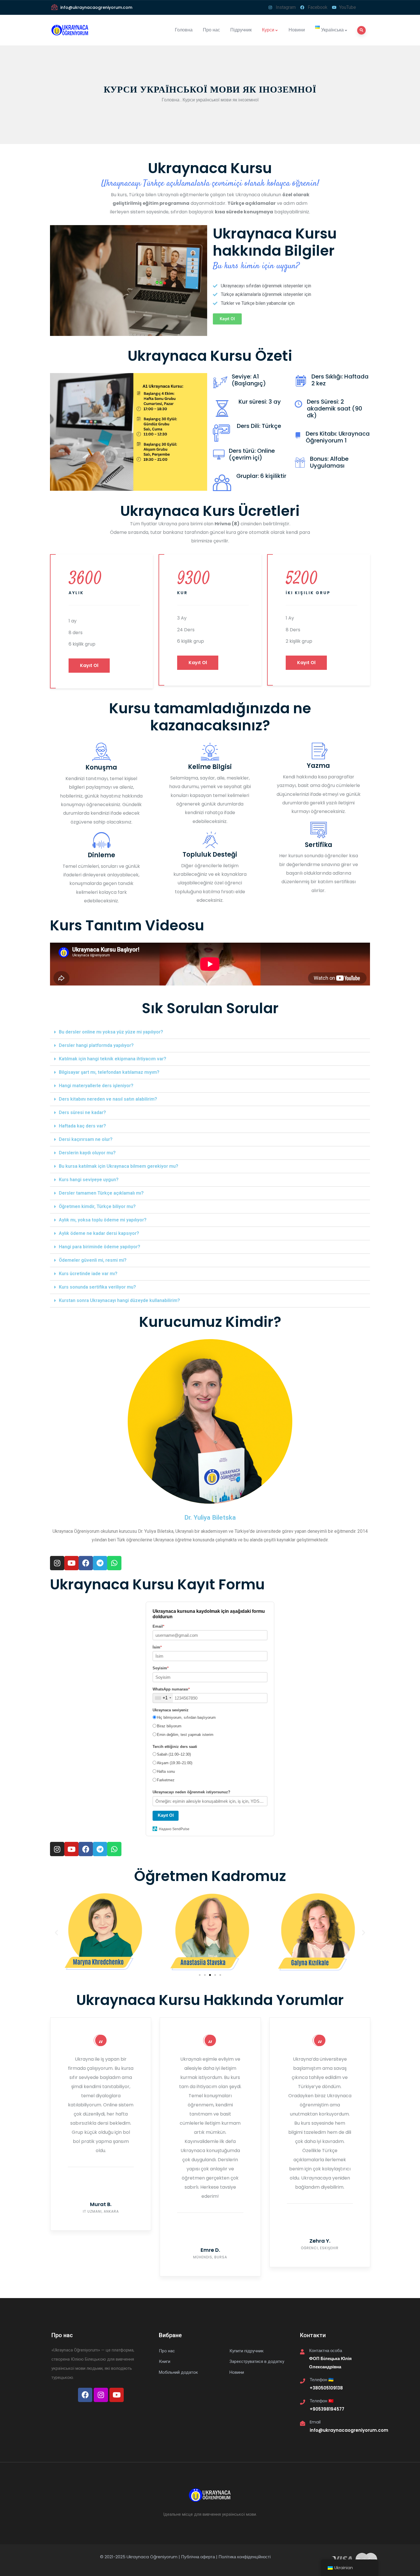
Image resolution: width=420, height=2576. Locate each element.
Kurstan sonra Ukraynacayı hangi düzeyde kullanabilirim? (119, 1300)
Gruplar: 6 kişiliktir (261, 476)
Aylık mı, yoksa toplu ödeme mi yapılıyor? (103, 1220)
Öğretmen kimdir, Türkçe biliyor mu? (97, 1206)
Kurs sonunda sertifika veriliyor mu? (97, 1287)
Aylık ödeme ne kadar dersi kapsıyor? (99, 1233)
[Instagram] (57, 1563)
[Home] (72, 30)
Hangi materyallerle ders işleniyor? (96, 1086)
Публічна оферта (198, 2557)
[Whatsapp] (114, 1563)
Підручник (241, 30)
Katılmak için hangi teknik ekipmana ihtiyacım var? (113, 1059)
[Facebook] (86, 1563)
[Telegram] (100, 1563)
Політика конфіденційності (245, 2557)
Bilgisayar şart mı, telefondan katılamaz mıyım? (109, 1072)
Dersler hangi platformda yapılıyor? (96, 1045)
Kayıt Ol (89, 665)
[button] (227, 319)
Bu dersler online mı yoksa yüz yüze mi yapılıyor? (111, 1032)
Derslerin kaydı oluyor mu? (87, 1153)
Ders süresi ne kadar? (82, 1112)
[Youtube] (71, 1563)
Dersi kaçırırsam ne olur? (86, 1139)
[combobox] (163, 1698)
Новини (297, 30)
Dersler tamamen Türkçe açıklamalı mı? (101, 1193)
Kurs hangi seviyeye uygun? (89, 1180)
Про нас (211, 30)
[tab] (210, 1032)
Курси (268, 30)
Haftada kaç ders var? (82, 1126)
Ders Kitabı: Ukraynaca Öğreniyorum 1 (338, 437)
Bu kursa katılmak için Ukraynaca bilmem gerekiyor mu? (119, 1166)
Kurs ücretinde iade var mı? (88, 1274)
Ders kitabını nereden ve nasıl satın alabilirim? (108, 1099)
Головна (184, 30)
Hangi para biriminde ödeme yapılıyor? (100, 1247)
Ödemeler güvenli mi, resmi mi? (93, 1260)
